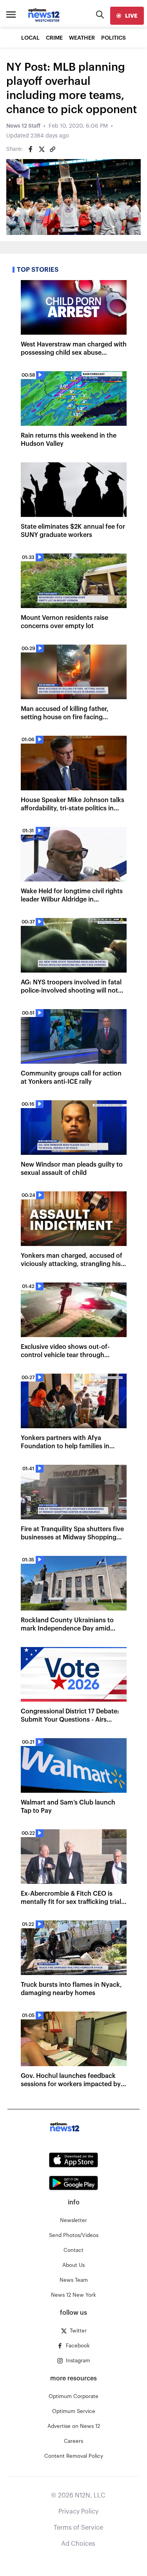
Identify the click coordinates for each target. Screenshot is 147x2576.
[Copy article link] (53, 149)
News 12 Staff (23, 126)
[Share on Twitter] (42, 149)
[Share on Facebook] (31, 149)
